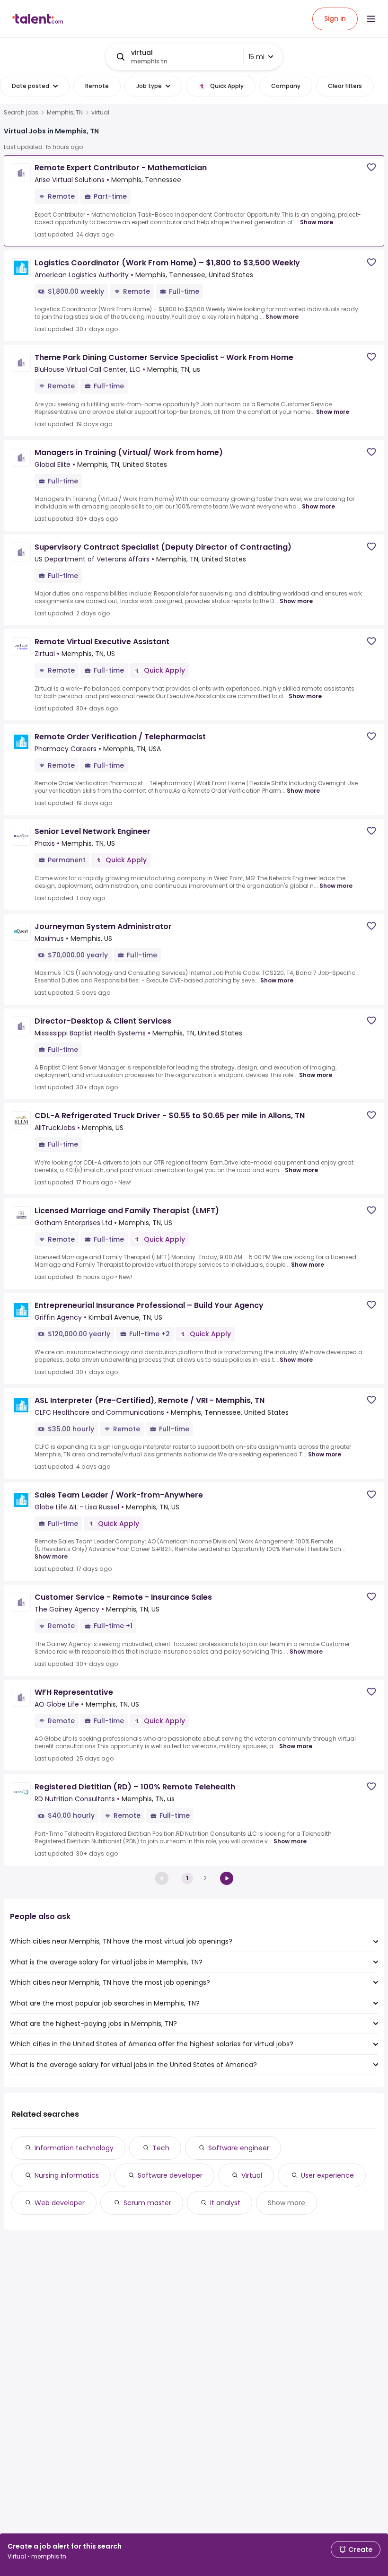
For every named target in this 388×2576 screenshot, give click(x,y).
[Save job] (371, 167)
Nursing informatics (67, 2175)
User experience (327, 2175)
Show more (317, 222)
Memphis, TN (65, 113)
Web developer (60, 2203)
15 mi (256, 57)
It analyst (225, 2203)
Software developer (170, 2175)
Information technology (74, 2148)
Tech (161, 2148)
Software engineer (239, 2148)
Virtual (252, 2175)
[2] (227, 1878)
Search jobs (21, 113)
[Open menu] (371, 19)
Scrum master (147, 2203)
